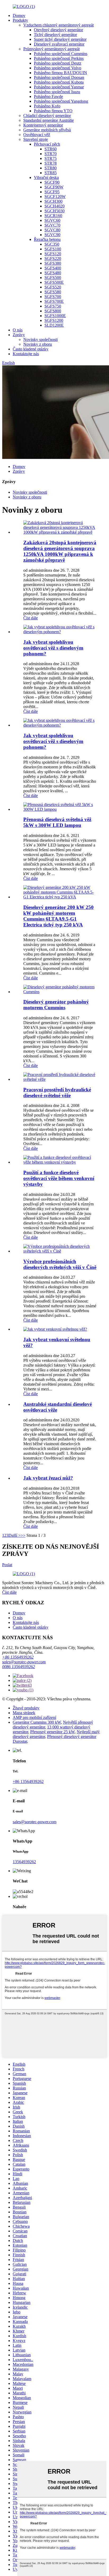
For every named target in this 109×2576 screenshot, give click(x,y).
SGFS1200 (54, 320)
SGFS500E (54, 282)
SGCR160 (53, 216)
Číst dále (31, 618)
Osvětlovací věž (37, 135)
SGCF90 (52, 182)
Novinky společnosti (40, 339)
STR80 (51, 168)
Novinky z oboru (38, 344)
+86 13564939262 (18, 1657)
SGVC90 (52, 235)
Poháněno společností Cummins (61, 54)
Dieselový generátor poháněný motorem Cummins (56, 1005)
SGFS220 (53, 258)
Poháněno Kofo (47, 106)
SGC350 (52, 244)
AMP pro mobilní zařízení (34, 1717)
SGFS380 (53, 263)
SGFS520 (53, 287)
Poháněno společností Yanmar (59, 87)
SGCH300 (53, 201)
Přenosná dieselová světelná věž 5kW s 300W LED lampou (57, 822)
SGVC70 (52, 225)
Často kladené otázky (31, 349)
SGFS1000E (55, 316)
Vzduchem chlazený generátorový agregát (58, 25)
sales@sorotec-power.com (24, 1662)
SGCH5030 (54, 211)
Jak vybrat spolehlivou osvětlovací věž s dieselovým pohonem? (53, 648)
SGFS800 (53, 311)
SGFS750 (53, 306)
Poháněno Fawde (48, 96)
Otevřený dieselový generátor (58, 30)
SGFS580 (53, 292)
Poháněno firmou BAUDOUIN (60, 73)
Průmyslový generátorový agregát (51, 49)
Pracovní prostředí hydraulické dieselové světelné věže (57, 1093)
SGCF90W (54, 187)
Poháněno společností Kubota (59, 82)
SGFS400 (53, 268)
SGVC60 (52, 220)
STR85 (51, 173)
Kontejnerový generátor (43, 125)
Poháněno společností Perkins (59, 58)
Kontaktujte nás (26, 354)
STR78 (51, 163)
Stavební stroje (36, 139)
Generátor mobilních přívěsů (47, 130)
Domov (19, 15)
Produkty (20, 20)
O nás (18, 330)
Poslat (7, 1565)
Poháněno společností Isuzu (57, 92)
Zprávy (19, 335)
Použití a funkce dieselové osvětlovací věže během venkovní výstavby (59, 1178)
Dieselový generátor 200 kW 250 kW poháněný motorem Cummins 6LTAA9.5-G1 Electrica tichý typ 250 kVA (58, 916)
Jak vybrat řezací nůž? (48, 1478)
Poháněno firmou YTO (53, 111)
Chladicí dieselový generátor (47, 116)
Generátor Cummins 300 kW (37, 1722)
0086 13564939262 (19, 1667)
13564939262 (24, 1862)
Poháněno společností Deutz (58, 63)
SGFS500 (53, 278)
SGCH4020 (54, 206)
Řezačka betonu (47, 239)
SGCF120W (55, 197)
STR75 (51, 158)
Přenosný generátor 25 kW (52, 1732)
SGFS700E (54, 301)
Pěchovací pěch (47, 144)
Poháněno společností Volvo (58, 68)
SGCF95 (52, 192)
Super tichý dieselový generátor (60, 39)
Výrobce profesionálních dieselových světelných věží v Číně (60, 1264)
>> (23, 1535)
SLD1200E (54, 325)
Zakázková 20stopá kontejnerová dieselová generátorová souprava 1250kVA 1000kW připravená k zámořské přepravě (60, 551)
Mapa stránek (24, 1713)
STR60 (51, 149)
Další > (15, 1535)
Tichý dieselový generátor (55, 35)
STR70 (51, 154)
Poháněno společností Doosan (59, 77)
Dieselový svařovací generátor (59, 44)
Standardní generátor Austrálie (49, 120)
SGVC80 (52, 230)
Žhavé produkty (26, 1708)
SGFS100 (53, 249)
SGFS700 (53, 297)
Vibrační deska (46, 177)
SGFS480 (53, 273)
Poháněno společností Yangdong (61, 101)
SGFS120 (53, 254)
